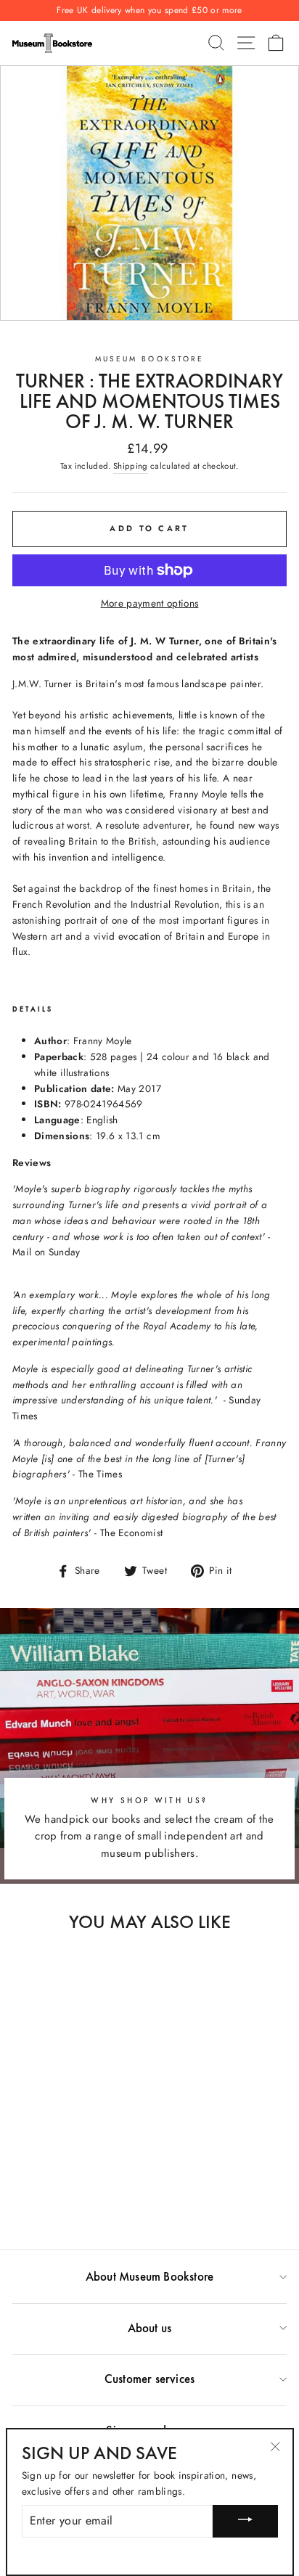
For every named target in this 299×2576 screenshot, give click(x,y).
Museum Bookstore (149, 359)
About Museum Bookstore (149, 2276)
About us (150, 2328)
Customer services (149, 2379)
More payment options (150, 603)
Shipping (131, 466)
